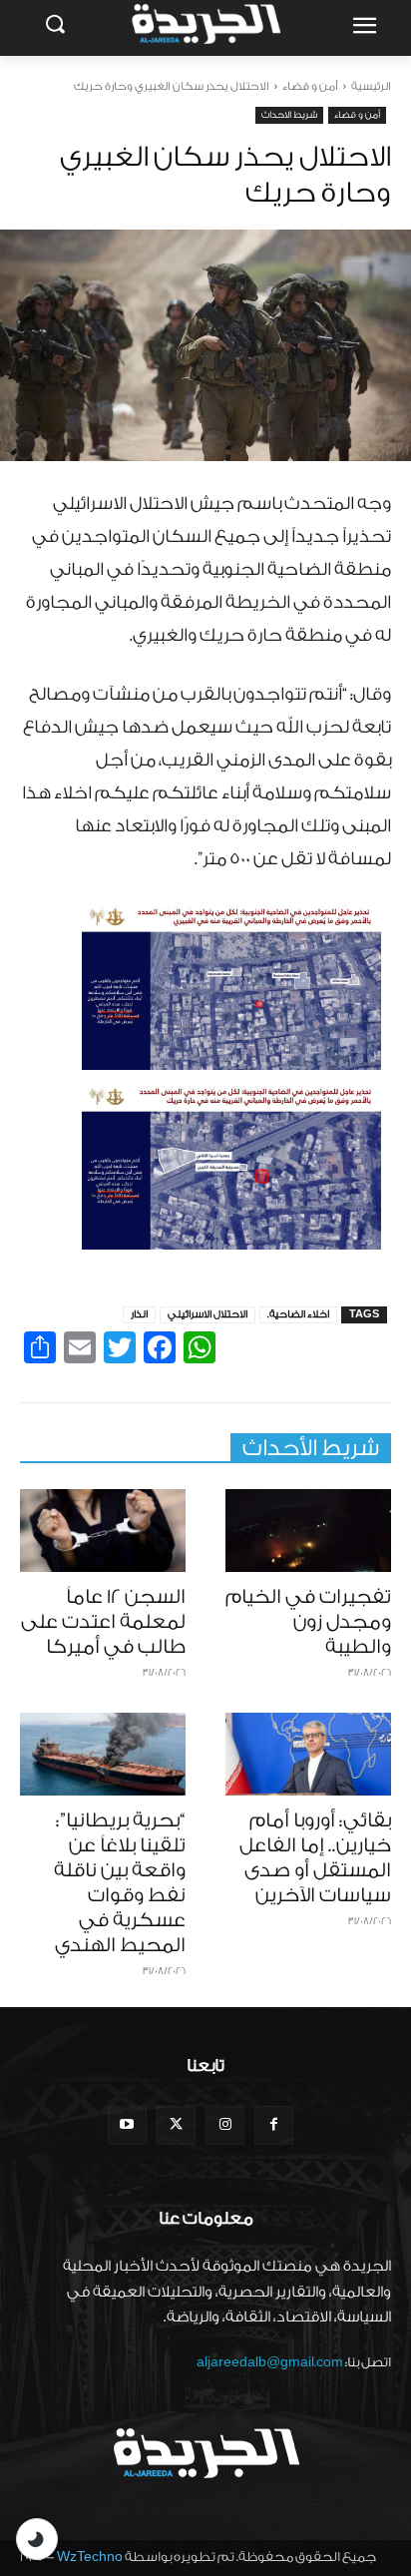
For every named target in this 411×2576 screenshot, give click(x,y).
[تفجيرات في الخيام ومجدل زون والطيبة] (308, 1531)
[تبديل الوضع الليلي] (37, 2539)
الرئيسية (371, 86)
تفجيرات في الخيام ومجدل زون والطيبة (308, 1622)
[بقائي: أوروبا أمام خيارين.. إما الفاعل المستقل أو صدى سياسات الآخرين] (308, 1754)
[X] (176, 2125)
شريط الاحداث (289, 115)
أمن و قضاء (310, 86)
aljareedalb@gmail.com (270, 2362)
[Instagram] (225, 2125)
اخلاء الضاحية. (298, 1314)
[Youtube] (127, 2125)
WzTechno (90, 2557)
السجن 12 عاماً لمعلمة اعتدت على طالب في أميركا (103, 1622)
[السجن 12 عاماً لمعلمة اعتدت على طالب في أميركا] (103, 1531)
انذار (139, 1314)
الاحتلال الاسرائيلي (207, 1314)
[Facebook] (274, 2125)
